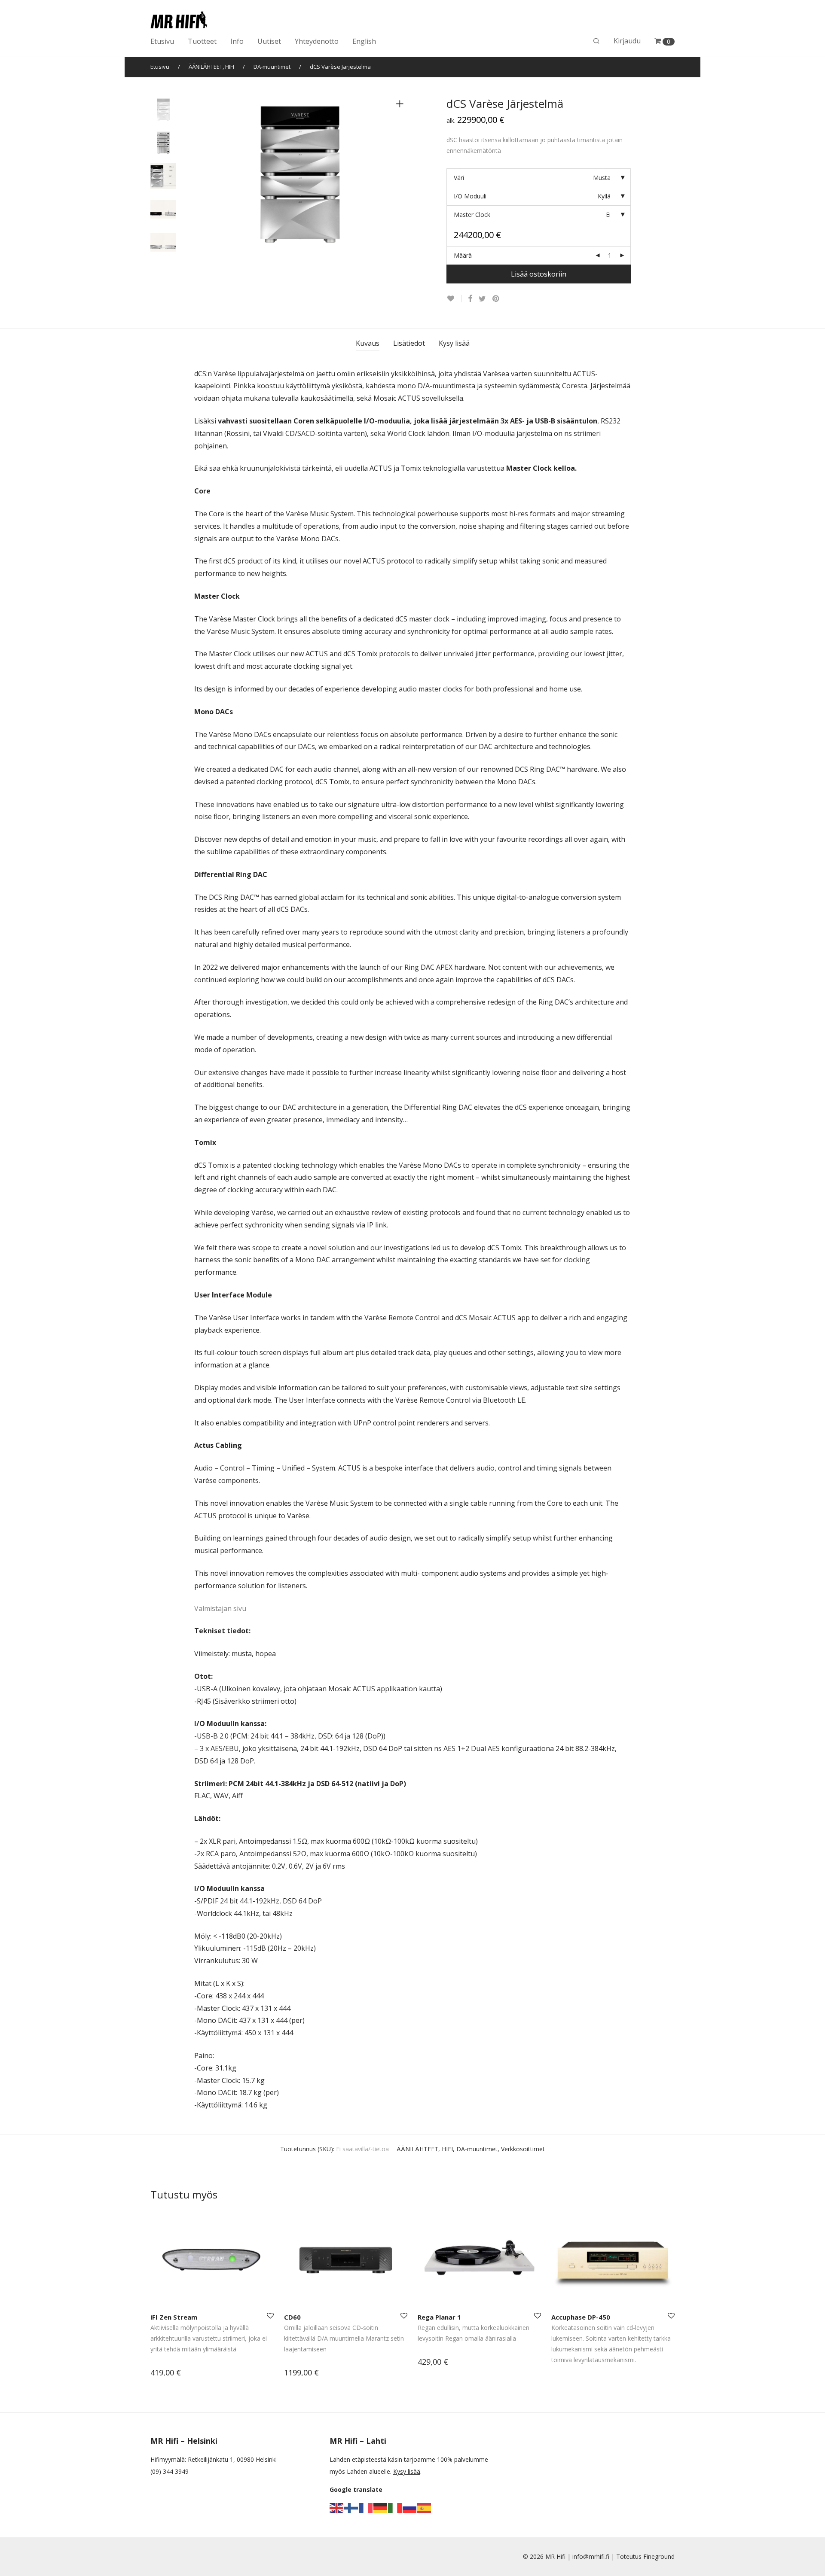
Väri (459, 178)
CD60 (292, 2317)
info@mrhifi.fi (591, 2556)
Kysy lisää (454, 343)
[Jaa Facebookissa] (470, 299)
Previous (199, 177)
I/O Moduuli (470, 196)
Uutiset (269, 41)
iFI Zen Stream (174, 2317)
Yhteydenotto (317, 41)
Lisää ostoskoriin (539, 274)
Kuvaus (368, 343)
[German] (381, 2507)
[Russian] (410, 2507)
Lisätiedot (409, 343)
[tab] (368, 343)
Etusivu (162, 41)
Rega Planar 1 (439, 2317)
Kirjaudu (627, 41)
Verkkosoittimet (523, 2149)
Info (237, 41)
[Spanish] (425, 2507)
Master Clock (472, 215)
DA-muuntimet (272, 67)
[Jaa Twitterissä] (482, 299)
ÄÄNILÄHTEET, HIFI (211, 67)
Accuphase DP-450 (581, 2317)
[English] (337, 2507)
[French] (366, 2507)
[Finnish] (351, 2507)
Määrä (463, 255)
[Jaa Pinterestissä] (496, 299)
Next (401, 177)
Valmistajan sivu (220, 1608)
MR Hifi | (559, 2556)
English (364, 41)
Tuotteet (202, 41)
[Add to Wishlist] (454, 299)
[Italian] (395, 2507)
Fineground (659, 2556)
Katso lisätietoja (169, 2374)
